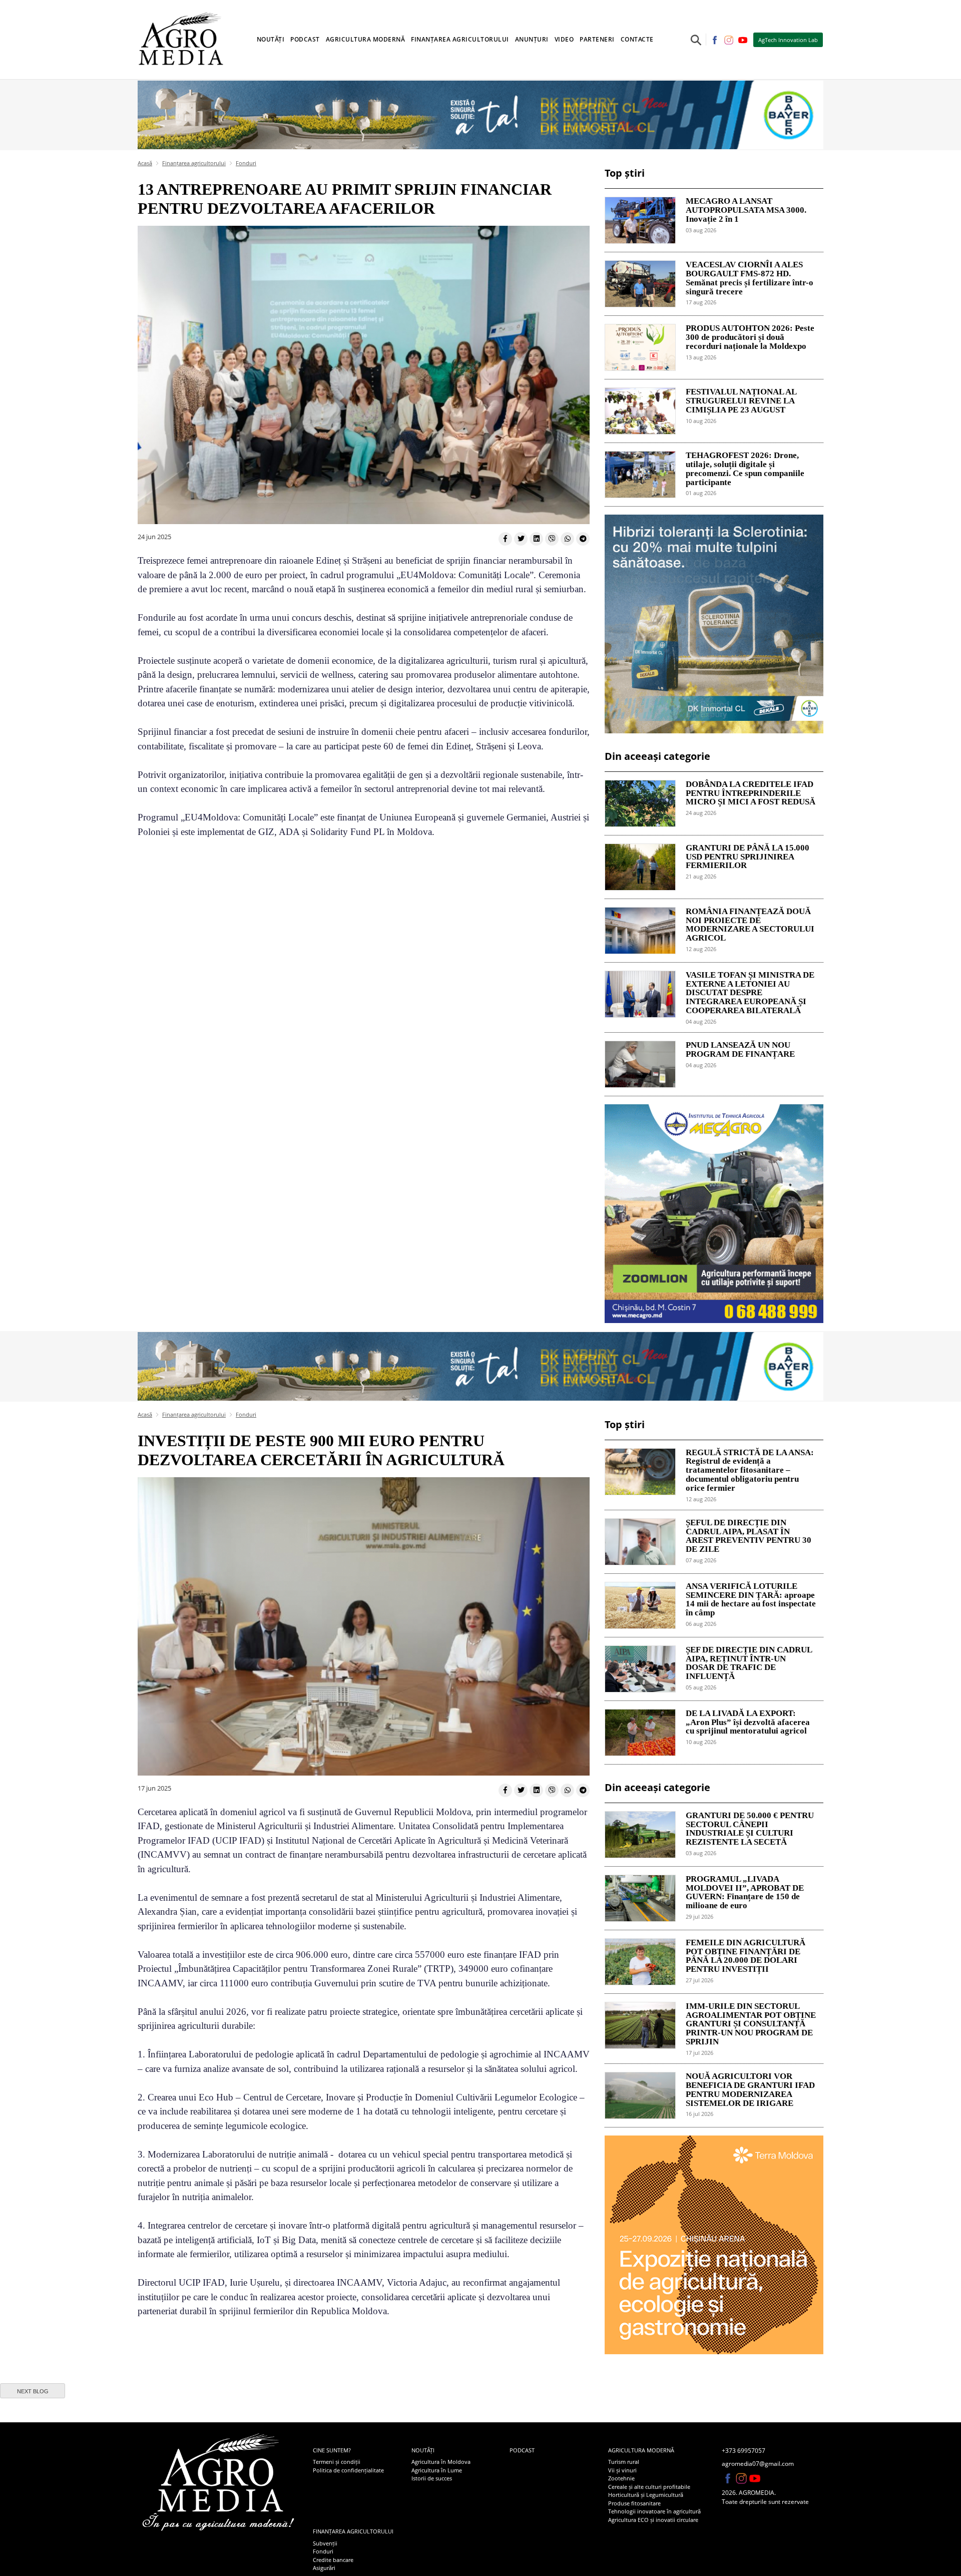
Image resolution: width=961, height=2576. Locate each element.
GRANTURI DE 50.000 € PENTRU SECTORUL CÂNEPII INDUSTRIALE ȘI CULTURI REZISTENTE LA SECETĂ (750, 1829)
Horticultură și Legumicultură (646, 2495)
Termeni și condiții (337, 2462)
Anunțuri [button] (532, 39)
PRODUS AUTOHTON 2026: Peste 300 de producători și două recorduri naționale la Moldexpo (750, 337)
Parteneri (597, 39)
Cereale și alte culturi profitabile (649, 2487)
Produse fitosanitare (634, 2503)
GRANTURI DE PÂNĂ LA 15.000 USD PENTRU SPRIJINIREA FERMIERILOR (748, 857)
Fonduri (246, 163)
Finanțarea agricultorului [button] (460, 39)
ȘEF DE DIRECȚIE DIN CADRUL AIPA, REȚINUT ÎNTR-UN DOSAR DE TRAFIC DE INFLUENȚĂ (749, 1663)
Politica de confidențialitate (348, 2470)
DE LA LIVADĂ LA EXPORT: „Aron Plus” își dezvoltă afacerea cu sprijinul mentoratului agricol (748, 1723)
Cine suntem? (332, 2450)
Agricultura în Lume (437, 2470)
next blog (33, 2391)
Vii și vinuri (622, 2470)
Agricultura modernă (641, 2450)
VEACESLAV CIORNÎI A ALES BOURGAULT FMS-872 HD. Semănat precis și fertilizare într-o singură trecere (750, 278)
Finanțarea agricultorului (194, 163)
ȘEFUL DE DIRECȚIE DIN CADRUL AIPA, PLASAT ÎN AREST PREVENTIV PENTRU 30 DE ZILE (749, 1536)
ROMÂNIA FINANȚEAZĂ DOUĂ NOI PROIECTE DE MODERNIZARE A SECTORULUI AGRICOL (750, 925)
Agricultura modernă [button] (366, 39)
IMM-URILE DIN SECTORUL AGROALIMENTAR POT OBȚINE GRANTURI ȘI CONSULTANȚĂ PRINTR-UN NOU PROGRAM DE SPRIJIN (751, 2024)
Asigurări (324, 2568)
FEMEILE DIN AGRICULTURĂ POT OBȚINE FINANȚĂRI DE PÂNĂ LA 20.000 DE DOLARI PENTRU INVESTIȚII (746, 1956)
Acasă (145, 163)
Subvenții (325, 2543)
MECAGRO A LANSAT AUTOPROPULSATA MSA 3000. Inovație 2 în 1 (746, 210)
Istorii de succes (432, 2478)
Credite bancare (333, 2560)
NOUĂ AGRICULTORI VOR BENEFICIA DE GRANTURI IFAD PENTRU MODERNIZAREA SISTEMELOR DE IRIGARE (750, 2090)
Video (564, 39)
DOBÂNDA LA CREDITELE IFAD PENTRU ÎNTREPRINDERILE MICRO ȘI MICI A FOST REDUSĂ (751, 793)
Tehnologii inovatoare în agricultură (654, 2511)
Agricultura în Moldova (441, 2462)
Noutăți (423, 2450)
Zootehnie (621, 2478)
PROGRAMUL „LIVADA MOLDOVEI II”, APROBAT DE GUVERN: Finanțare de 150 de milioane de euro (745, 1892)
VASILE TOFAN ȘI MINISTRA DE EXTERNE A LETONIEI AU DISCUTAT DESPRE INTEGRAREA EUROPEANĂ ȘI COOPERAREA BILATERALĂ (750, 993)
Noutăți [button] (271, 39)
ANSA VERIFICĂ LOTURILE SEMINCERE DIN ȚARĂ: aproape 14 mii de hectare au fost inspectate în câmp (751, 1600)
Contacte (637, 39)
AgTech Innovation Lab (788, 40)
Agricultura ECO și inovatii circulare (653, 2520)
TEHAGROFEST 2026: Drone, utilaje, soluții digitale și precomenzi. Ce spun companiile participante (745, 469)
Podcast (305, 39)
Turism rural (624, 2462)
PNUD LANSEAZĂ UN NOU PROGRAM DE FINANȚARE (740, 1050)
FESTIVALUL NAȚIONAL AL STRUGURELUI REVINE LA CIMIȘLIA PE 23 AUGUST (741, 401)
